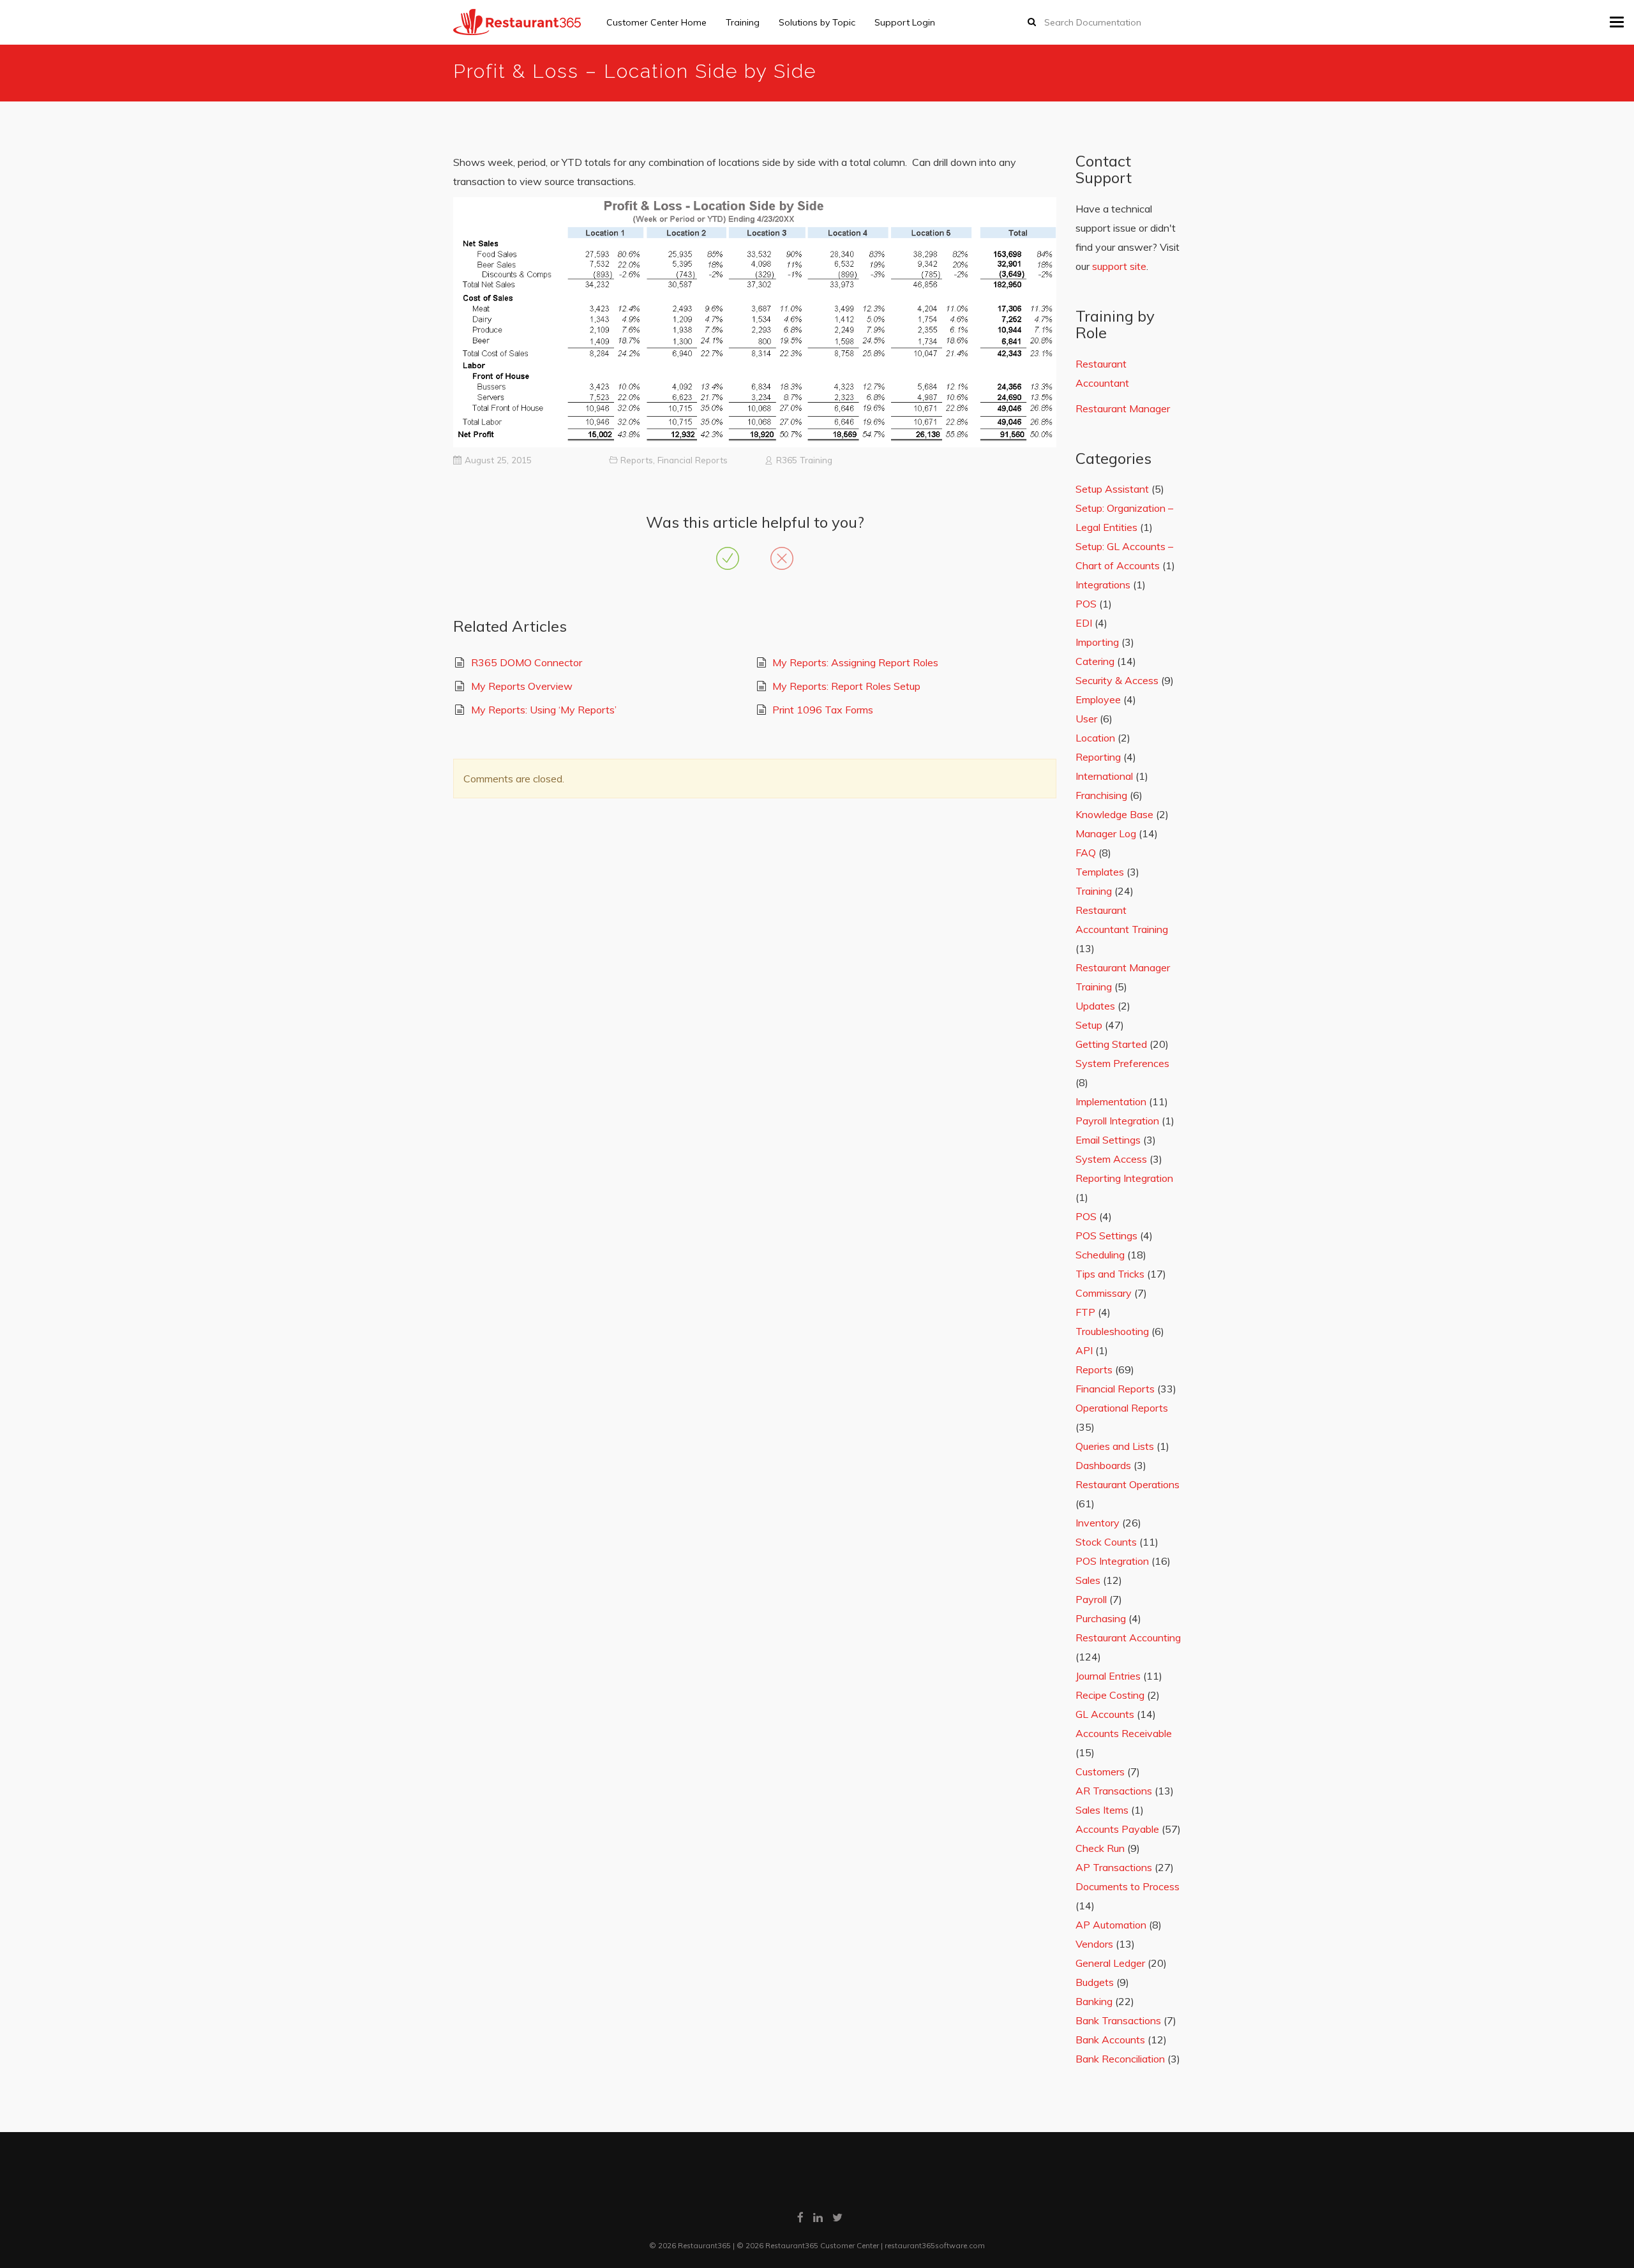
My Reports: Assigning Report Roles (855, 662)
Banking (1094, 2001)
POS (1086, 604)
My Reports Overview (522, 686)
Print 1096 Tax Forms (823, 710)
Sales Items (1102, 1810)
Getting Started (1111, 1044)
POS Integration (1112, 1561)
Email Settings (1108, 1140)
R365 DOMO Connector (527, 662)
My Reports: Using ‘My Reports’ (544, 710)
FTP (1085, 1312)
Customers (1100, 1772)
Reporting (1098, 757)
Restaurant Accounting (1128, 1638)
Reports (637, 460)
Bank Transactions (1118, 2020)
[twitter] (837, 2217)
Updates (1095, 1006)
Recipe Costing (1110, 1695)
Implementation (1111, 1101)
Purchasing (1101, 1618)
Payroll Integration (1117, 1121)
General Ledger (1110, 1963)
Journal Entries (1108, 1676)
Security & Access (1117, 680)
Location (1095, 738)
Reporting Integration (1124, 1178)
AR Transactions (1114, 1791)
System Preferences (1122, 1063)
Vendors (1094, 1944)
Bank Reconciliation (1120, 2059)
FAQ (1086, 853)
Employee (1098, 699)
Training (743, 22)
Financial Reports (693, 460)
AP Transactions (1114, 1867)
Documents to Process (1128, 1886)
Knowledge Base (1114, 814)
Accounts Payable (1117, 1829)
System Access (1111, 1159)
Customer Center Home (656, 22)
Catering (1095, 661)
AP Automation (1111, 1925)
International (1104, 776)
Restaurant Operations (1128, 1484)
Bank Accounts (1110, 2040)
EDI (1084, 623)
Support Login (905, 22)
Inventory (1098, 1523)
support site (1119, 266)
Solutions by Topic (817, 22)
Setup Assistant (1112, 489)
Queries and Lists (1115, 1446)
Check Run (1100, 1848)
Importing (1097, 642)
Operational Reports (1122, 1408)
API (1084, 1350)
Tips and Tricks (1110, 1274)
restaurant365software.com (935, 2245)
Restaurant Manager (1123, 408)
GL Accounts (1105, 1714)
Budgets (1095, 1982)
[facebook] (800, 2217)
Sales (1088, 1580)
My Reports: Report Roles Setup (846, 686)
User (1086, 719)
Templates (1100, 872)
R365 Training (804, 460)
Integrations (1103, 585)
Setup (1089, 1025)
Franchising (1101, 795)
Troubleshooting (1112, 1331)
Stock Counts (1106, 1542)
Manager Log (1106, 833)
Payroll (1091, 1599)
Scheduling (1100, 1255)
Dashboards (1103, 1465)
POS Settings (1106, 1235)
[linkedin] (818, 2217)
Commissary (1104, 1293)
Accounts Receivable (1124, 1733)
